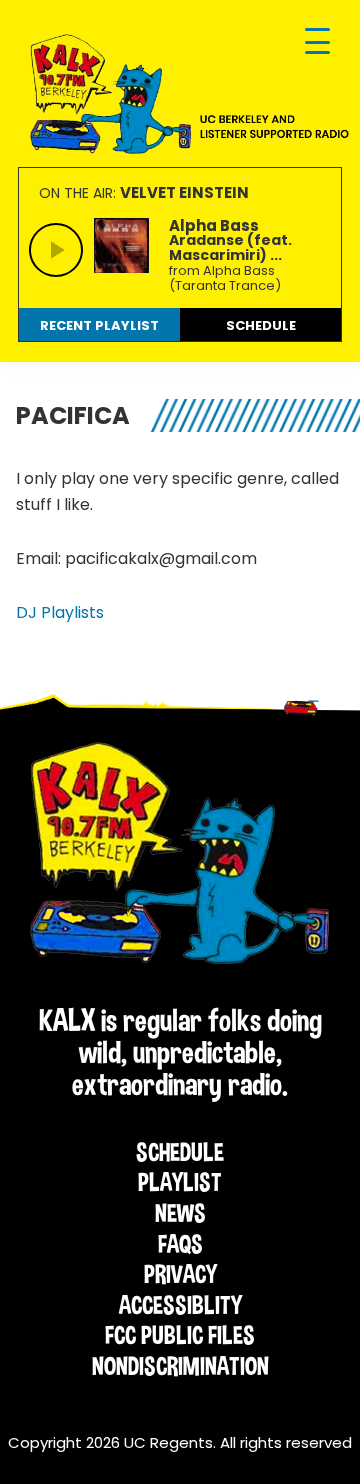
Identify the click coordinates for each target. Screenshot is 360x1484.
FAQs (180, 1244)
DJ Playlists (60, 612)
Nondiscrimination (180, 1366)
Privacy (180, 1274)
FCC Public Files (180, 1335)
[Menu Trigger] (317, 42)
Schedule (180, 1152)
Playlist (180, 1182)
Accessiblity (180, 1305)
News (180, 1213)
